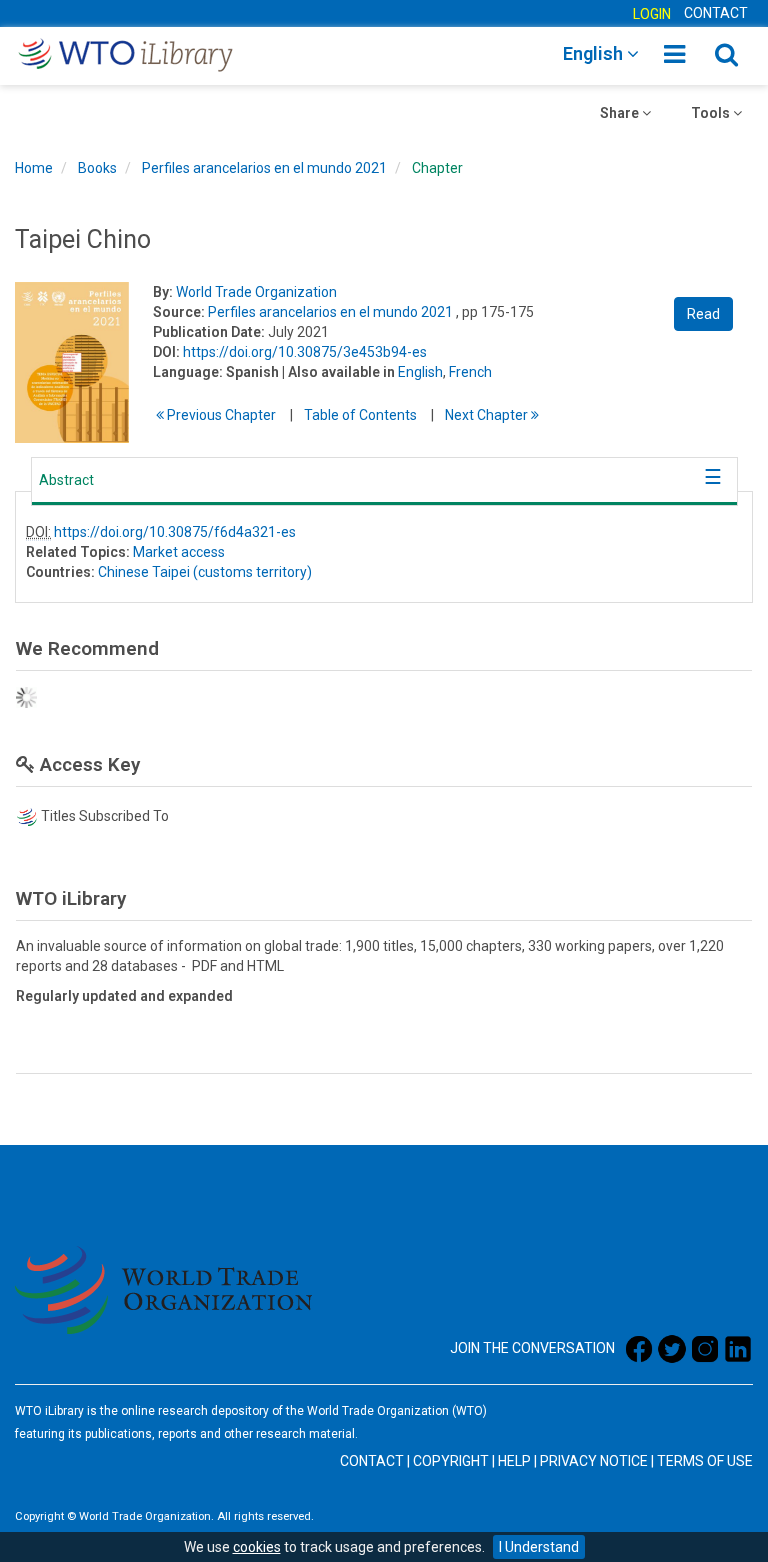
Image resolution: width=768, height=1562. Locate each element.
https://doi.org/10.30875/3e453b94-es (305, 352)
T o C (360, 415)
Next (488, 415)
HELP (514, 1461)
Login (652, 14)
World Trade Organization (256, 292)
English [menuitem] (595, 53)
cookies (257, 1547)
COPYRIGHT (451, 1461)
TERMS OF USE (705, 1461)
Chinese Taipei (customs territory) (205, 572)
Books (97, 168)
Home (34, 168)
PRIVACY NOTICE (594, 1461)
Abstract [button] (66, 480)
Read (703, 314)
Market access (179, 552)
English (420, 372)
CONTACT (716, 13)
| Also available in (338, 372)
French (470, 372)
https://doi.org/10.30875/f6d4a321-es (175, 532)
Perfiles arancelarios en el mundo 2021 (264, 168)
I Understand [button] (539, 1547)
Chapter (437, 168)
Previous (220, 415)
